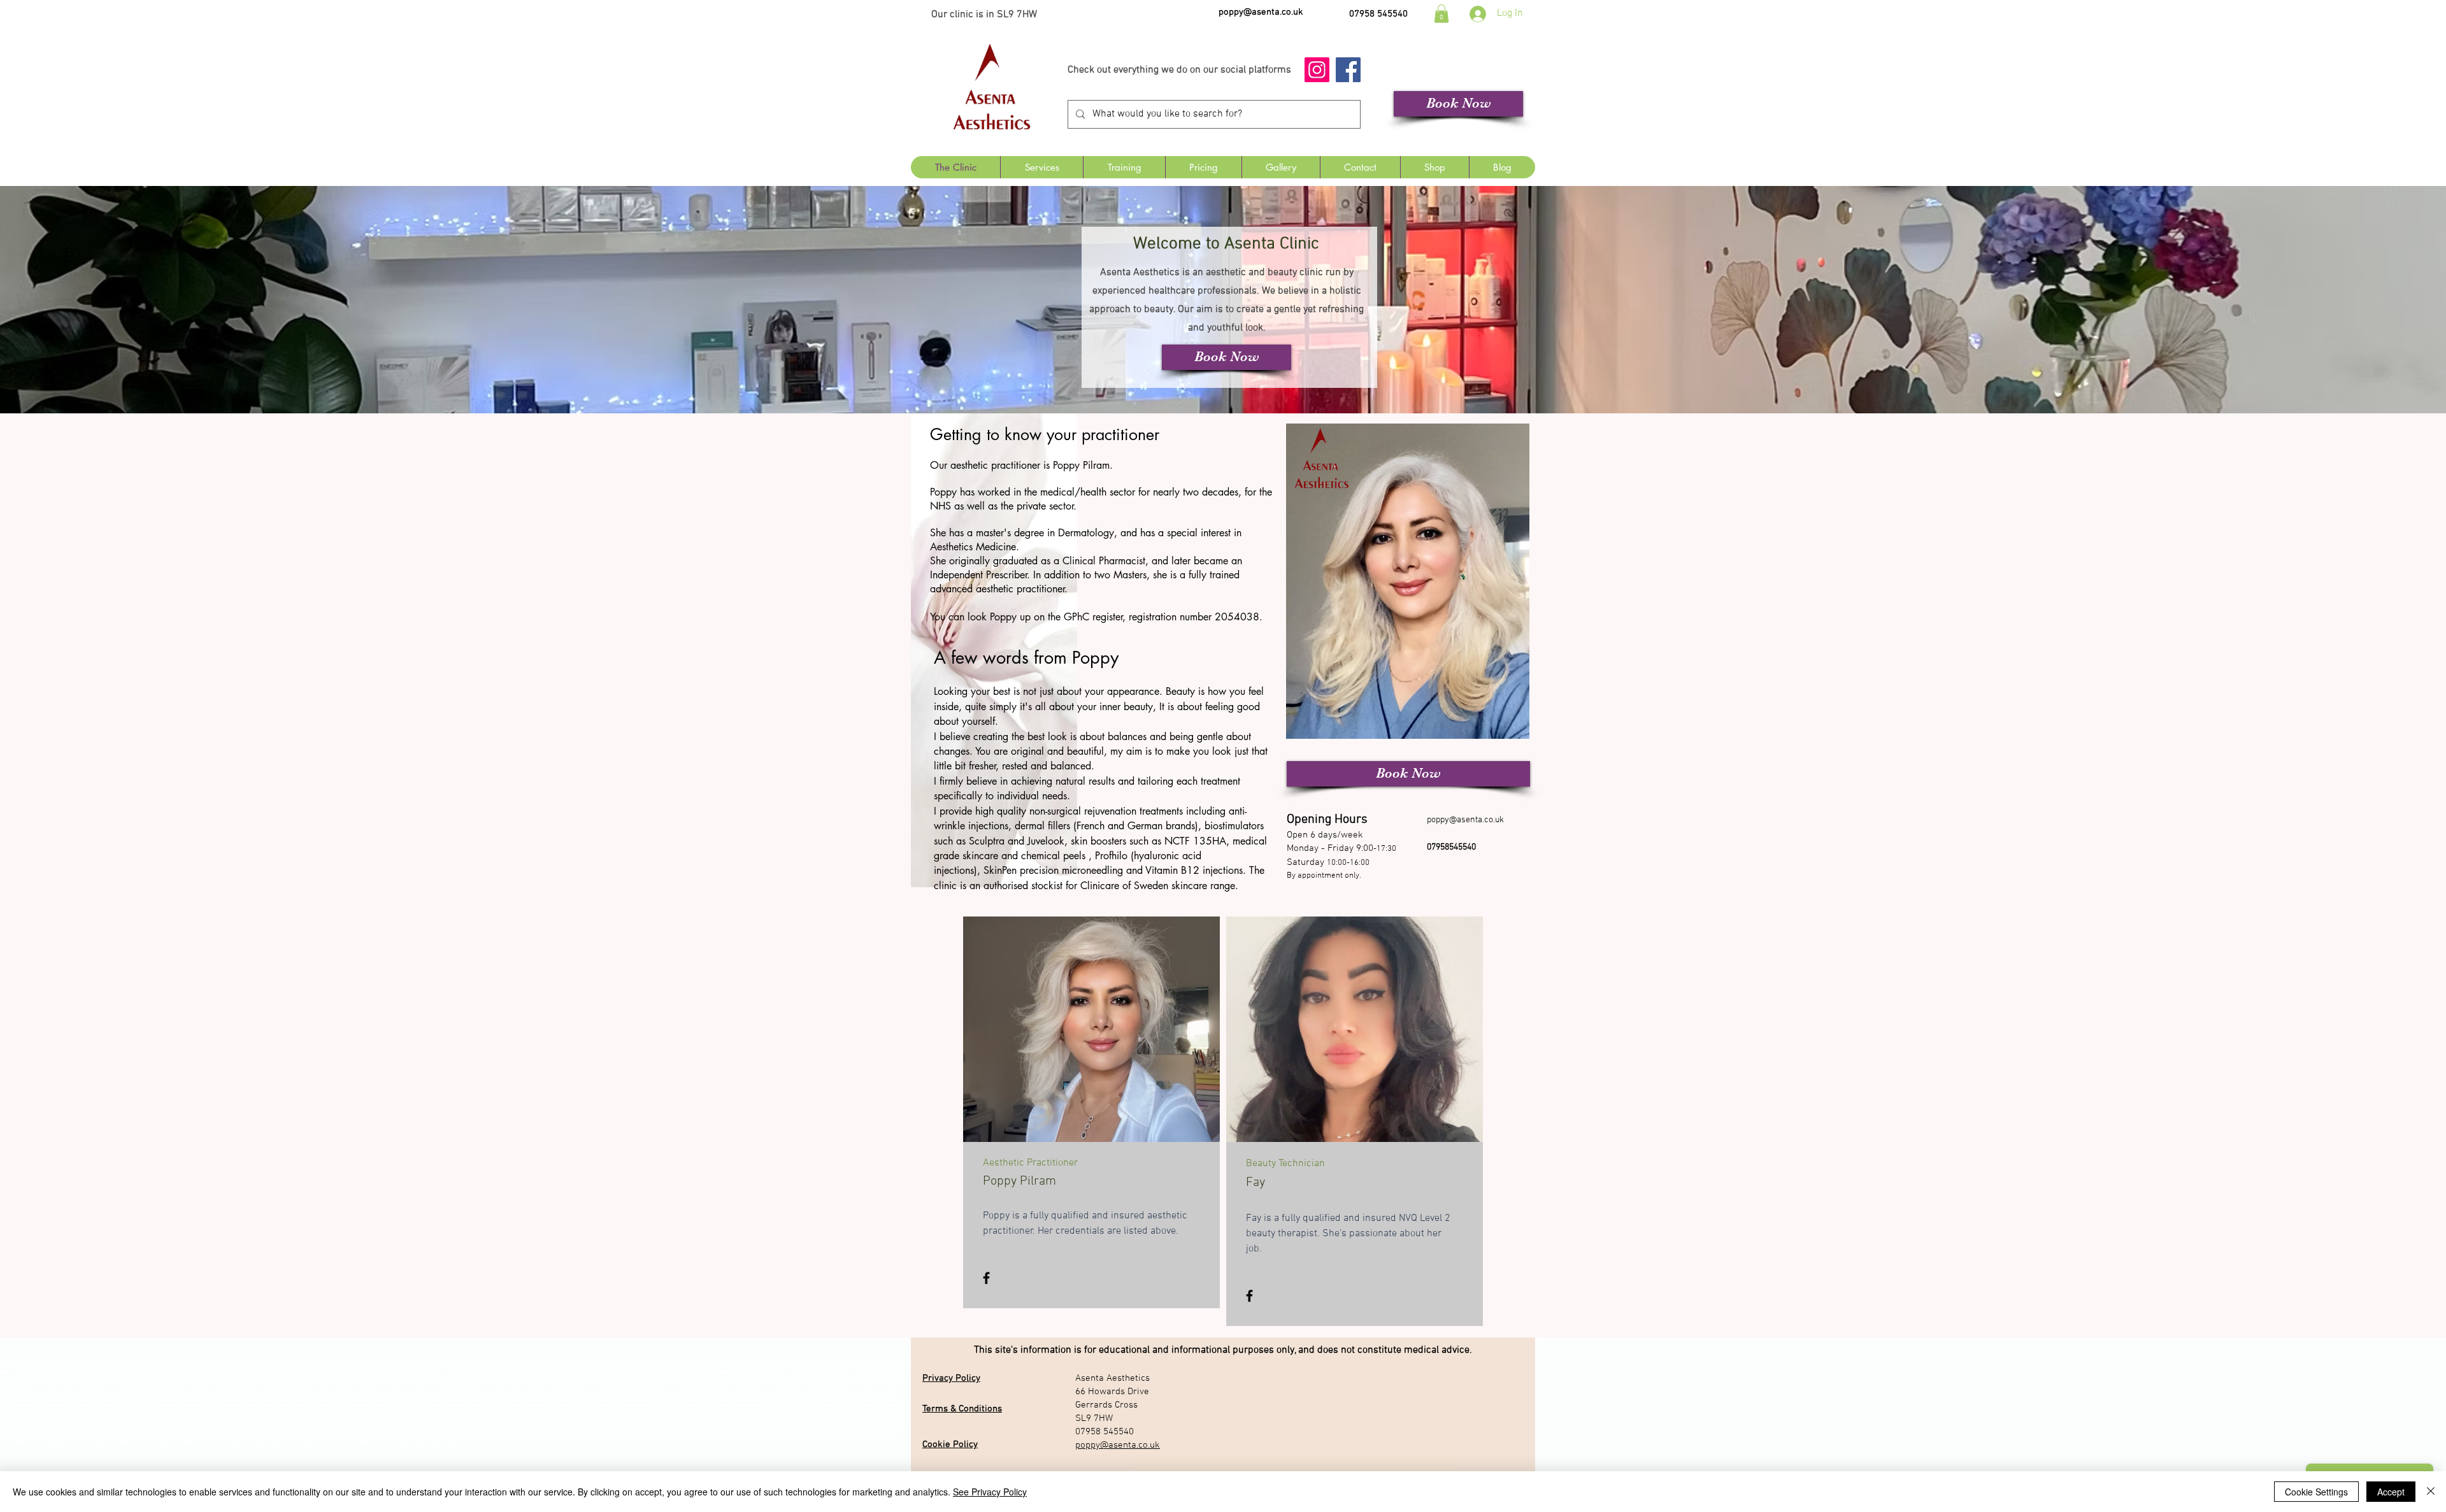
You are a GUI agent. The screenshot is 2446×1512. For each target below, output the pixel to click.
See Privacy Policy (990, 1492)
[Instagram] (1317, 70)
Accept (2391, 1492)
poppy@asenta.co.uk (1261, 12)
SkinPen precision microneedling (1053, 870)
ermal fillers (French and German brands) (1109, 826)
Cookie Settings (2316, 1492)
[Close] (2431, 1492)
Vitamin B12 (1172, 870)
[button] (1441, 14)
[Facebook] (1348, 70)
